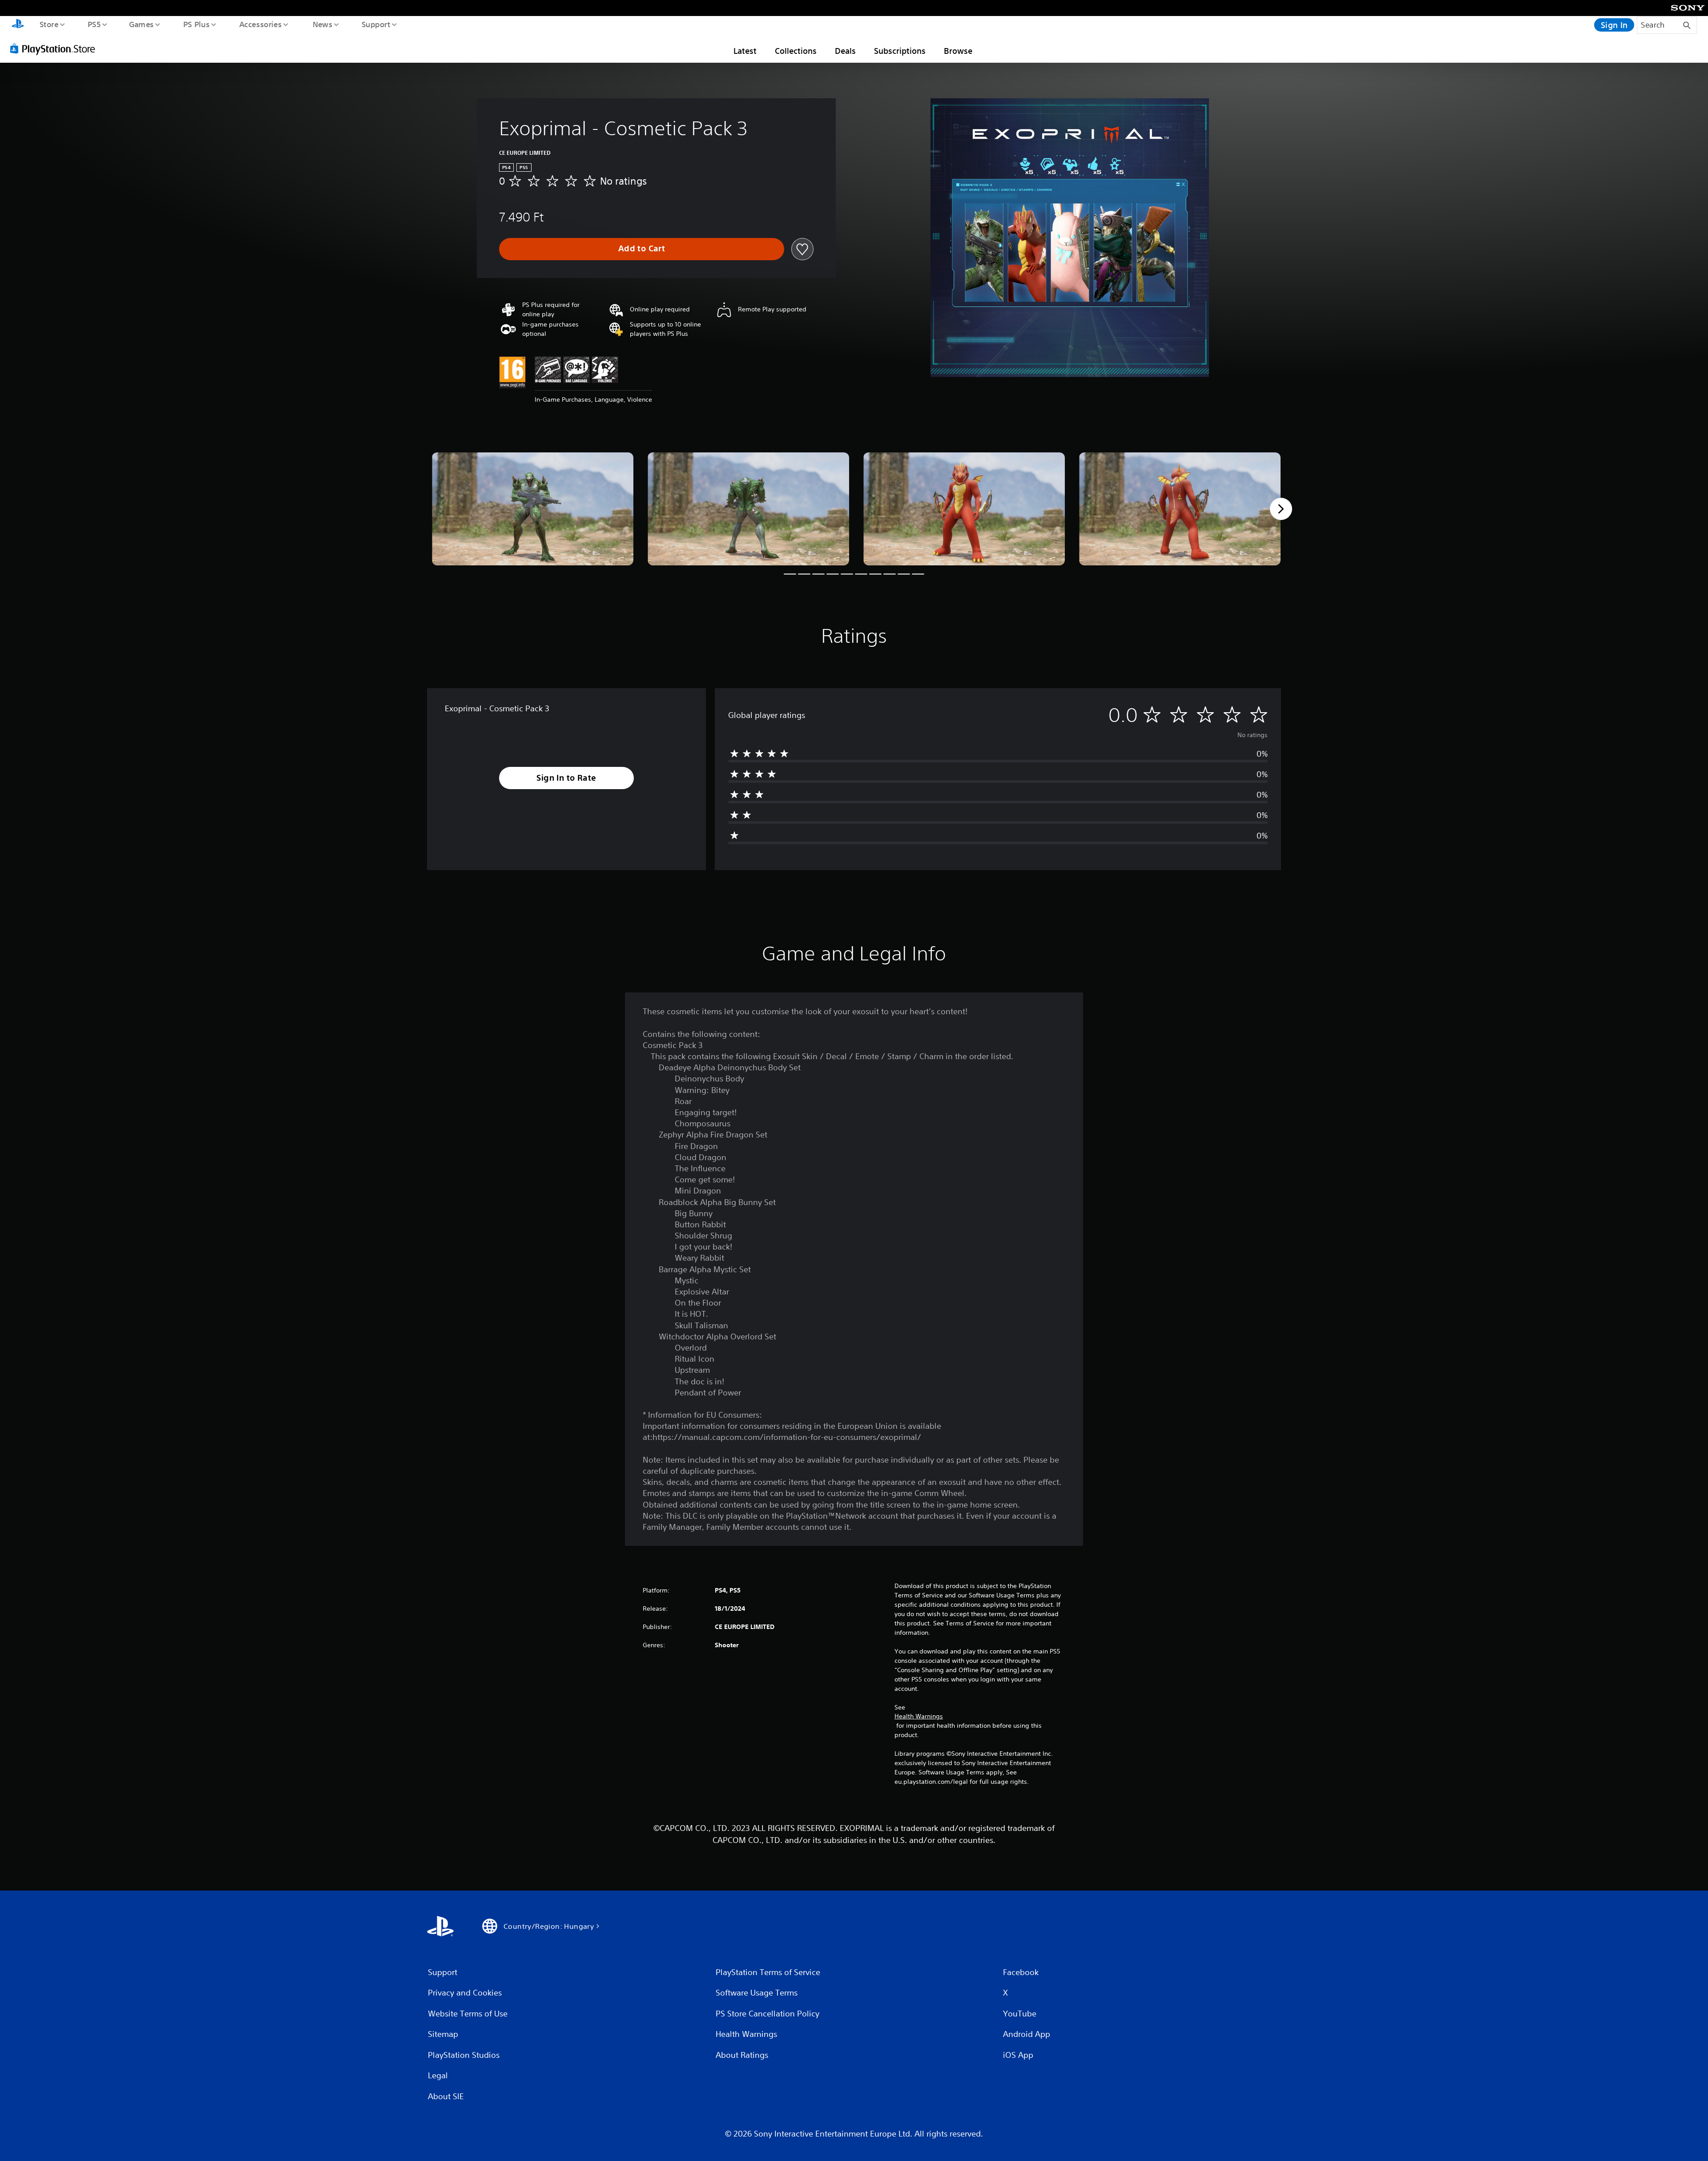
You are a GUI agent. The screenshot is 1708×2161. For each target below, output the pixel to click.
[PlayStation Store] (56, 48)
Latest (745, 51)
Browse (958, 51)
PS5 (94, 24)
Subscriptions (900, 51)
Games (141, 24)
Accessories (260, 24)
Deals (845, 51)
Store (49, 24)
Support (376, 24)
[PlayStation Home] (18, 25)
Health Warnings (919, 1716)
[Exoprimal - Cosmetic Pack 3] (533, 509)
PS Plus (196, 24)
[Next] (1281, 509)
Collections (796, 51)
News (323, 24)
